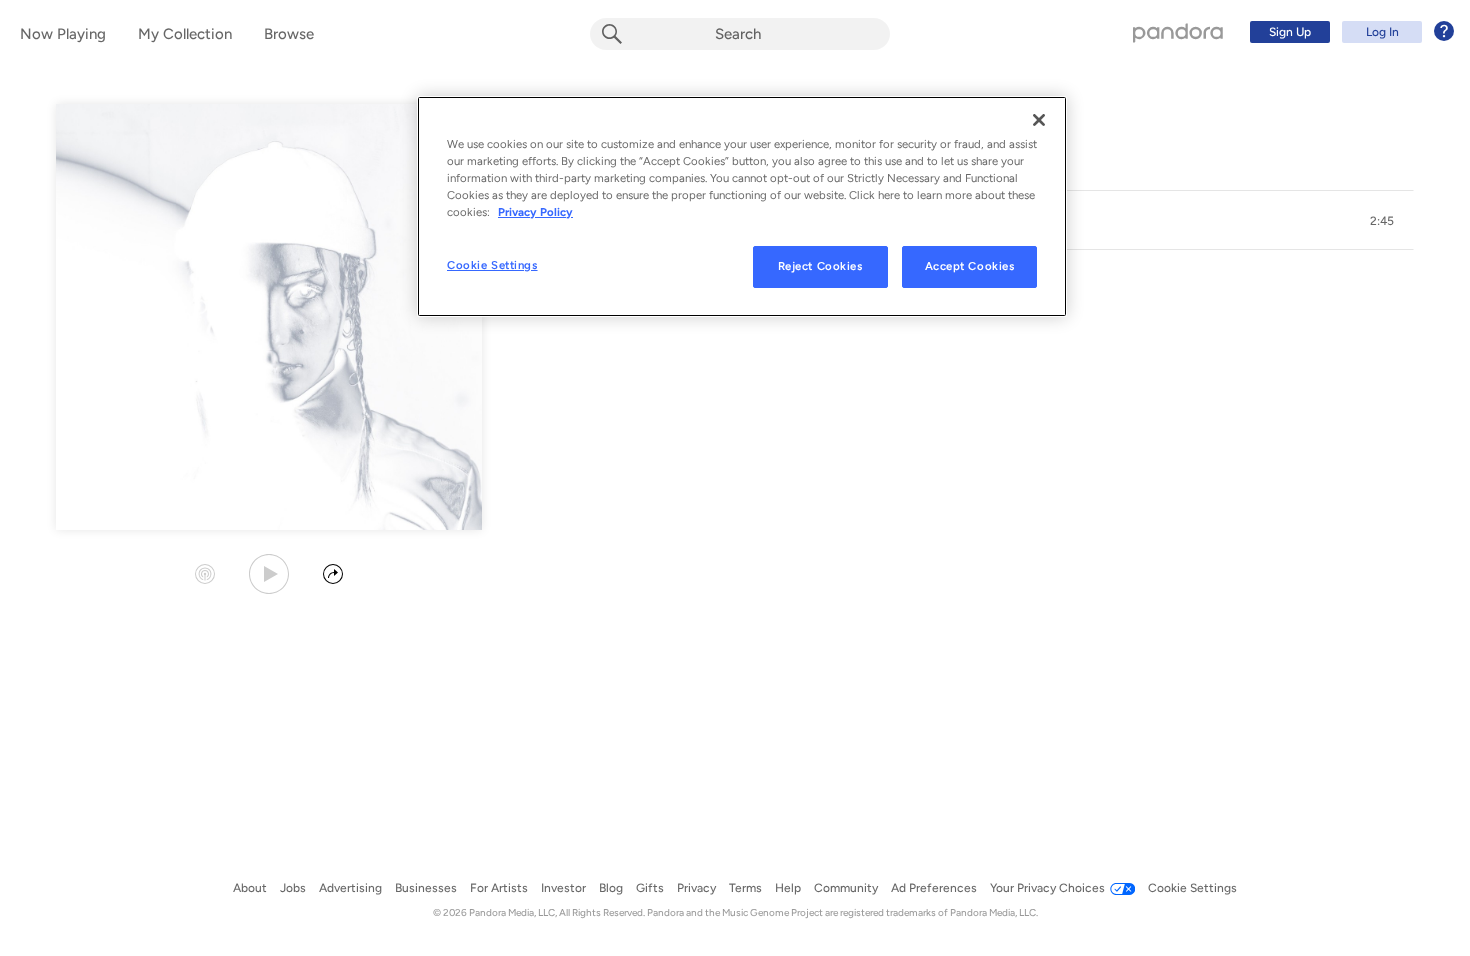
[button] (1382, 221)
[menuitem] (1349, 32)
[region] (742, 206)
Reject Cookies (820, 266)
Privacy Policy (535, 212)
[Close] (1039, 120)
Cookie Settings (492, 265)
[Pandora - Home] (1178, 32)
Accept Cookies (970, 266)
